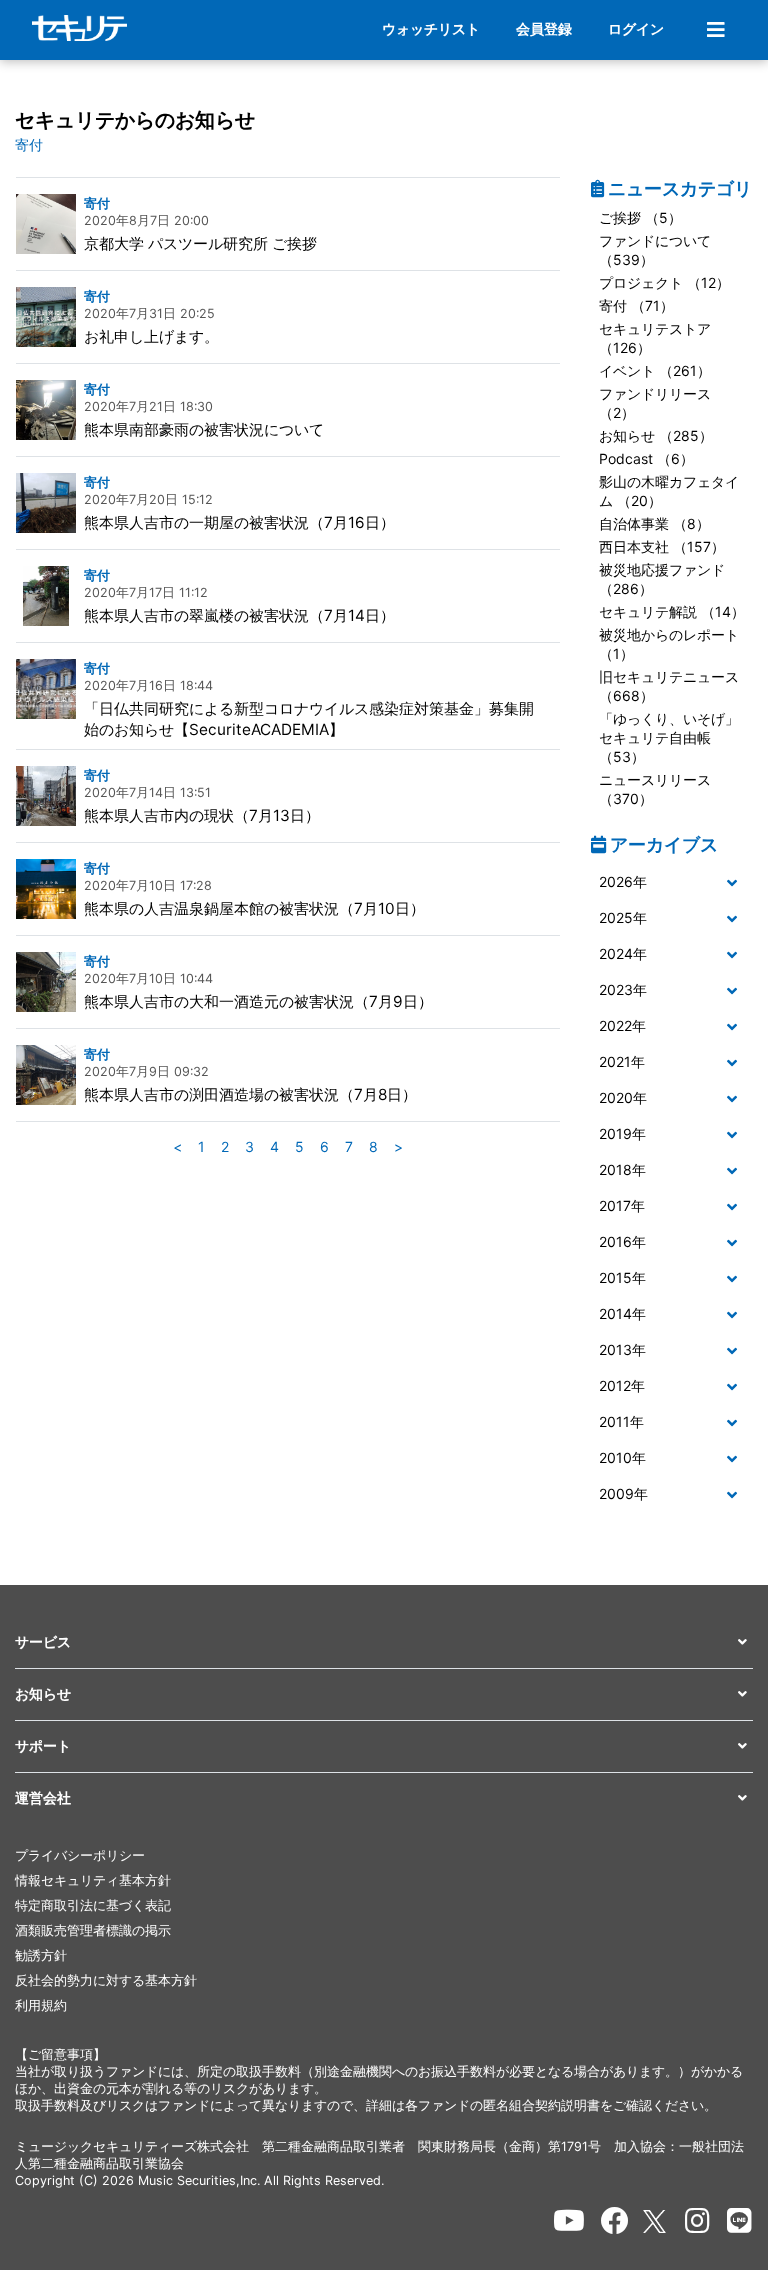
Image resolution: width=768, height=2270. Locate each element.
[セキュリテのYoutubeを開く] (569, 2221)
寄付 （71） (636, 305)
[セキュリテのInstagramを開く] (697, 2221)
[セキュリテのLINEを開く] (739, 2221)
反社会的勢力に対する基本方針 (106, 1980)
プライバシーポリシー (80, 1855)
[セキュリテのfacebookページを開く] (615, 2221)
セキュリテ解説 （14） (672, 611)
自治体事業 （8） (654, 523)
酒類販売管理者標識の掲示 (93, 1930)
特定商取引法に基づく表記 (93, 1905)
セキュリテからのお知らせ (135, 120)
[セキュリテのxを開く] (656, 2221)
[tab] (672, 883)
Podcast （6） (646, 458)
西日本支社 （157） (662, 546)
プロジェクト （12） (664, 282)
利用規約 (41, 2005)
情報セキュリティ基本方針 (93, 1880)
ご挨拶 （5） (640, 217)
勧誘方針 (41, 1955)
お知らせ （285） (656, 435)
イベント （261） (655, 370)
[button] (672, 882)
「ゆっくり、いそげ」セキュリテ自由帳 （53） (669, 737)
